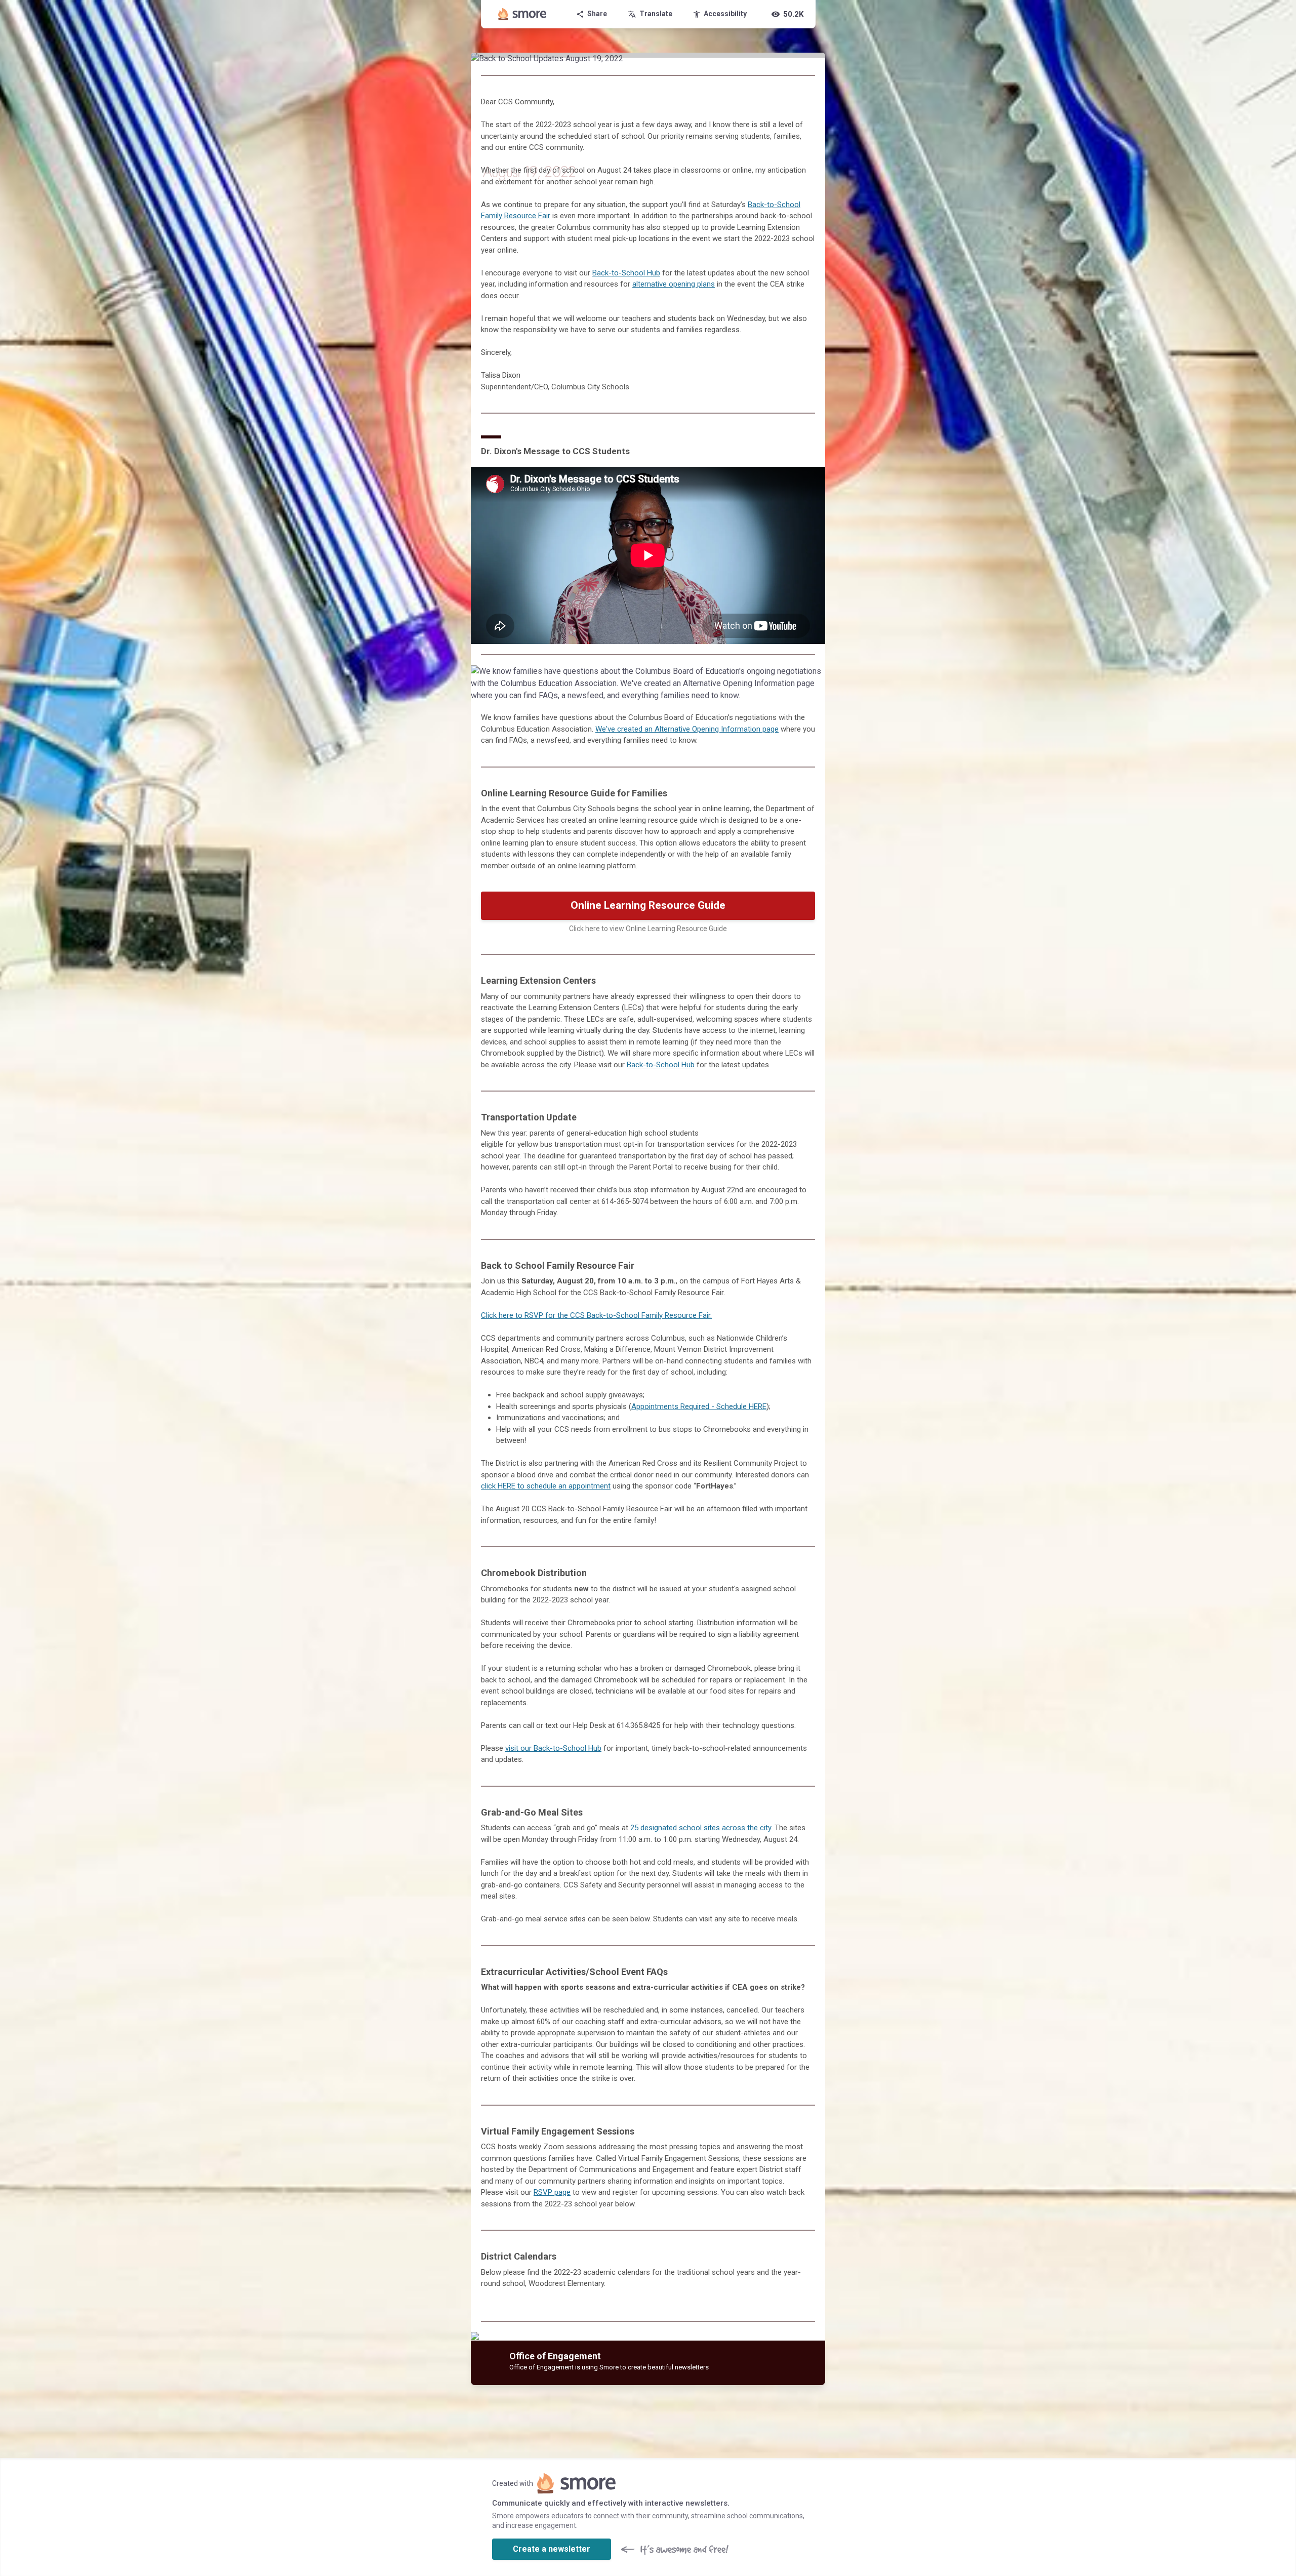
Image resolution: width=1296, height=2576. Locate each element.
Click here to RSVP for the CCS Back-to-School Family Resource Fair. (596, 1315)
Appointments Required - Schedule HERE (699, 1406)
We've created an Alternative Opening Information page (687, 729)
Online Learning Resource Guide (648, 905)
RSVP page (552, 2192)
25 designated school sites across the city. (701, 1828)
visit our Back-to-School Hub (553, 1748)
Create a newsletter (552, 2549)
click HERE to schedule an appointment (546, 1486)
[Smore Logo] (522, 14)
